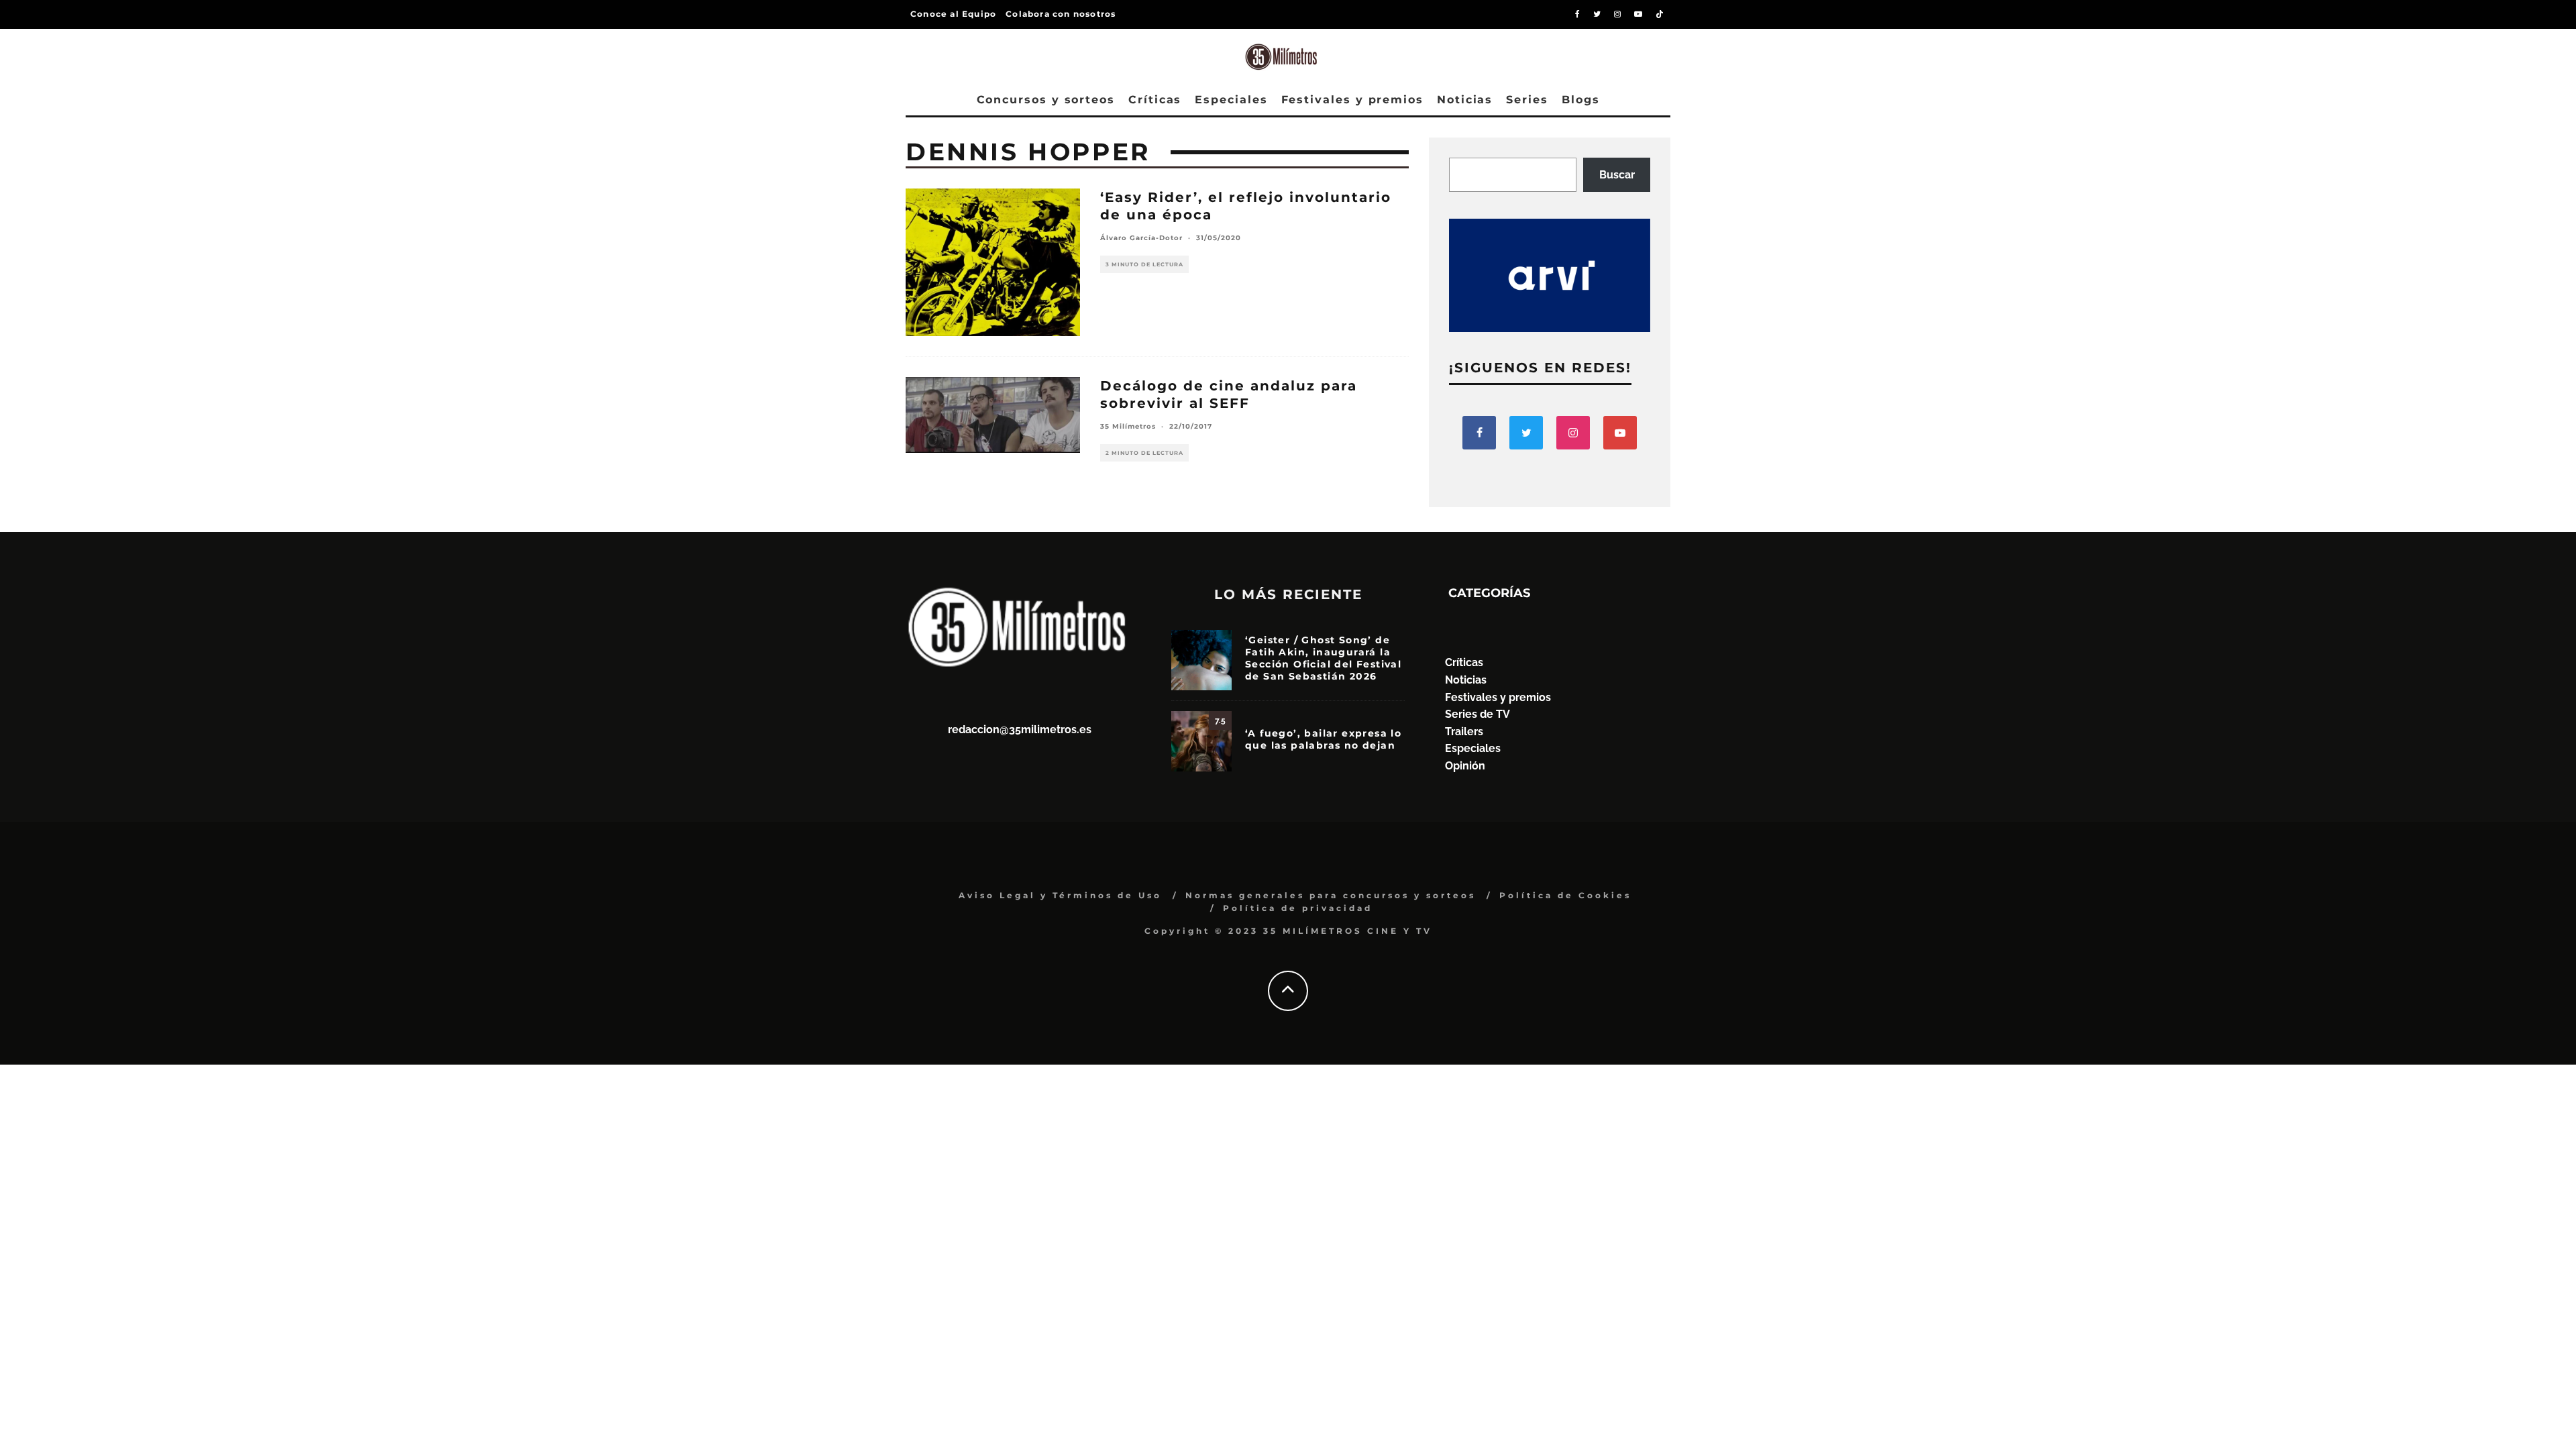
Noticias (1465, 100)
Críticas (1155, 100)
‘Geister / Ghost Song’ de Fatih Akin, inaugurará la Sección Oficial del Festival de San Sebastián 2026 (1323, 658)
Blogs (1581, 100)
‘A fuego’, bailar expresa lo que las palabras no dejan (1323, 739)
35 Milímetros (1128, 426)
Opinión (1465, 766)
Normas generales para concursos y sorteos (1331, 895)
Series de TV (1478, 714)
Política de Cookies (1565, 895)
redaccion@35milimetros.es (1020, 730)
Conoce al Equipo (953, 14)
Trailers (1464, 732)
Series (1527, 100)
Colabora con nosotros (1061, 14)
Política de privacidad (1298, 908)
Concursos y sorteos (1046, 100)
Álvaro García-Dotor (1141, 238)
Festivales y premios (1352, 100)
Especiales (1231, 100)
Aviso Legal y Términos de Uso (1060, 895)
